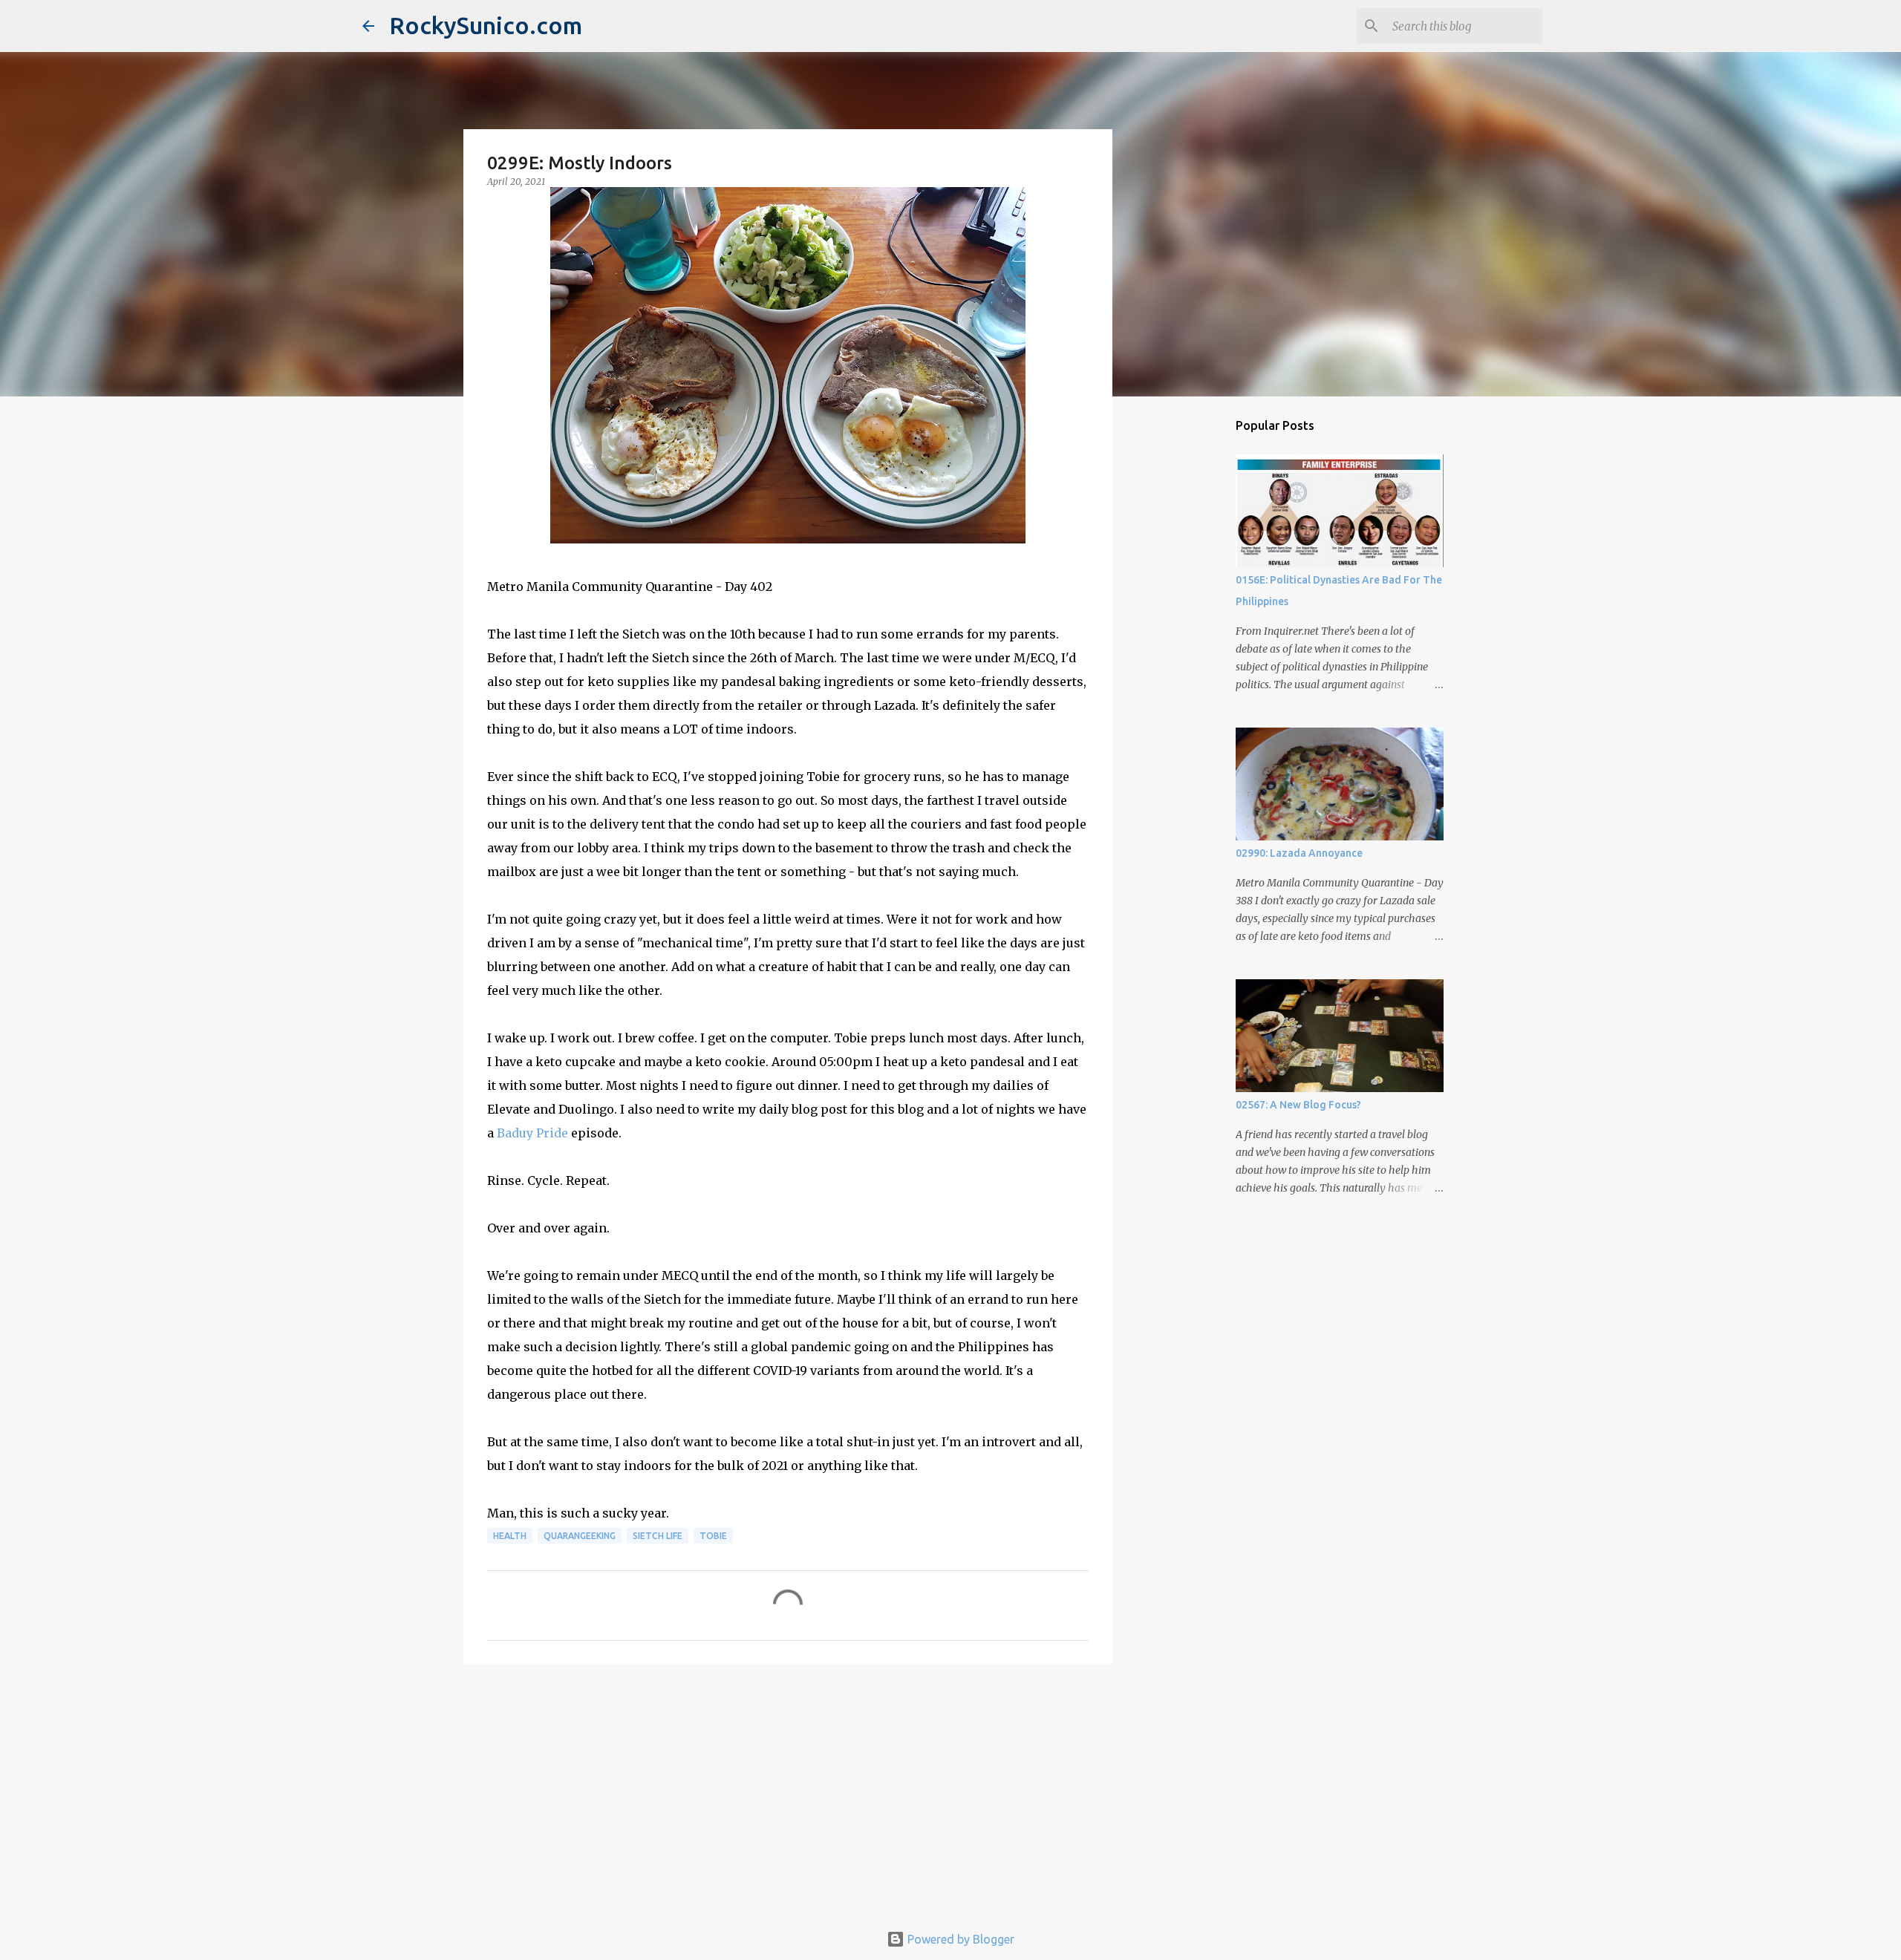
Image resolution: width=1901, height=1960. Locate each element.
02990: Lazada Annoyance (1299, 853)
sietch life (658, 1536)
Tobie (713, 1536)
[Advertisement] (788, 1791)
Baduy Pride (532, 1133)
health (510, 1536)
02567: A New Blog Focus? (1298, 1105)
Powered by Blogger (959, 1939)
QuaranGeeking (580, 1536)
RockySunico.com (486, 25)
